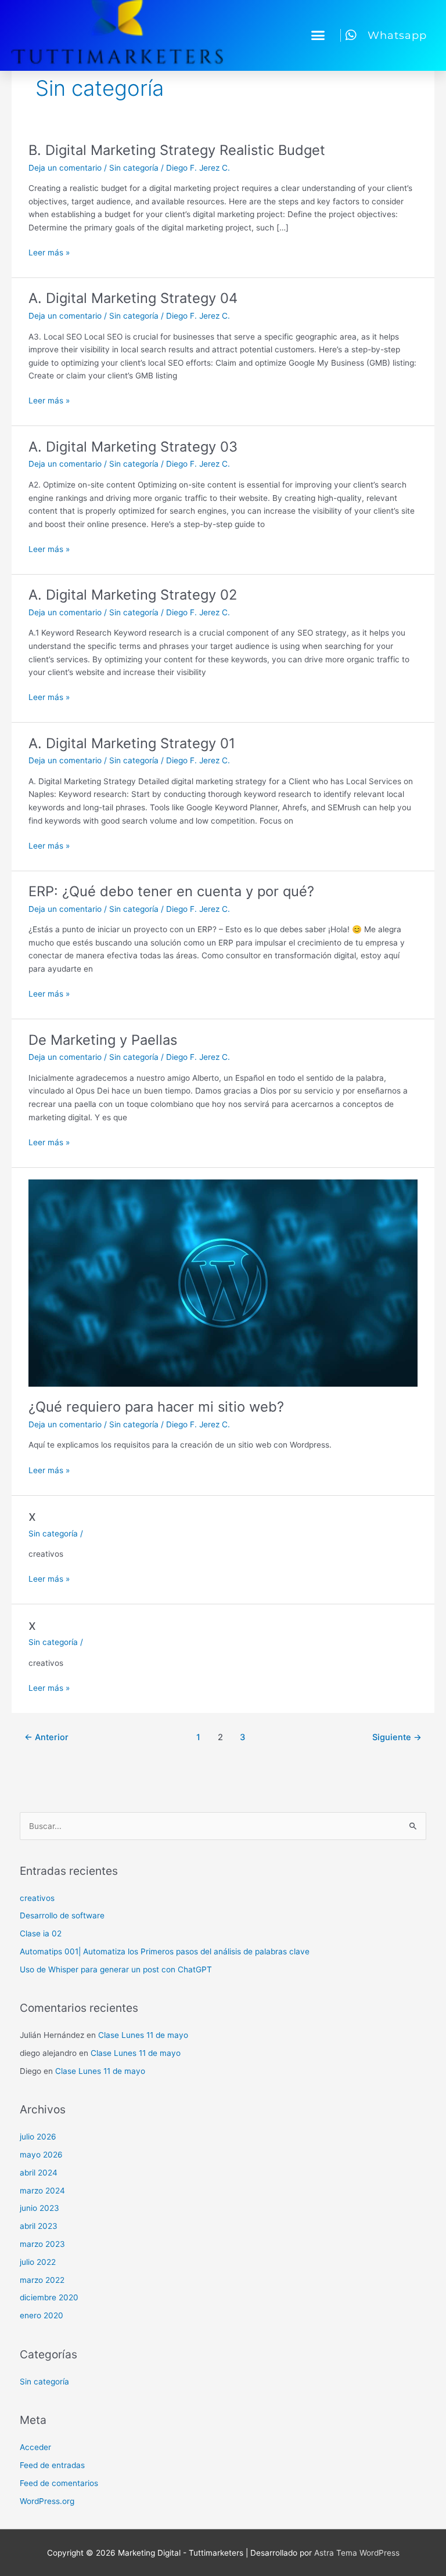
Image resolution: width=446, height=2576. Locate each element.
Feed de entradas (52, 2465)
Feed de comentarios (59, 2483)
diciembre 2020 (49, 2297)
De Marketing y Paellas (103, 1040)
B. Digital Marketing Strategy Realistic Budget (177, 150)
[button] (318, 35)
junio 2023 (39, 2208)
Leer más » (49, 252)
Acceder (35, 2447)
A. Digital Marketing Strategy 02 (133, 595)
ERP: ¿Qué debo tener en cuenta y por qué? (171, 891)
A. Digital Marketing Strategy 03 (133, 447)
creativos (37, 1898)
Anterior (46, 1737)
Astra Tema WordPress (357, 2553)
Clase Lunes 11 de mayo (143, 2035)
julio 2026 (38, 2137)
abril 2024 (39, 2173)
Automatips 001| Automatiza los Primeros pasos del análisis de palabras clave (165, 1951)
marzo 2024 (42, 2191)
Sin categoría (134, 168)
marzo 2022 (42, 2280)
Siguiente (397, 1737)
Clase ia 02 (41, 1933)
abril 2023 (39, 2226)
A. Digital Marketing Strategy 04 (133, 298)
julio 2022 (38, 2262)
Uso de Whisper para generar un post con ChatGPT (116, 1969)
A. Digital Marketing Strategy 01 (132, 743)
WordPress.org (47, 2501)
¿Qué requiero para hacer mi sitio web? (156, 1407)
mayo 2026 (41, 2155)
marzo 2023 (42, 2244)
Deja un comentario (65, 168)
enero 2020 (42, 2315)
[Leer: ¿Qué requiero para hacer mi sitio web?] (223, 1282)
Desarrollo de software (62, 1915)
